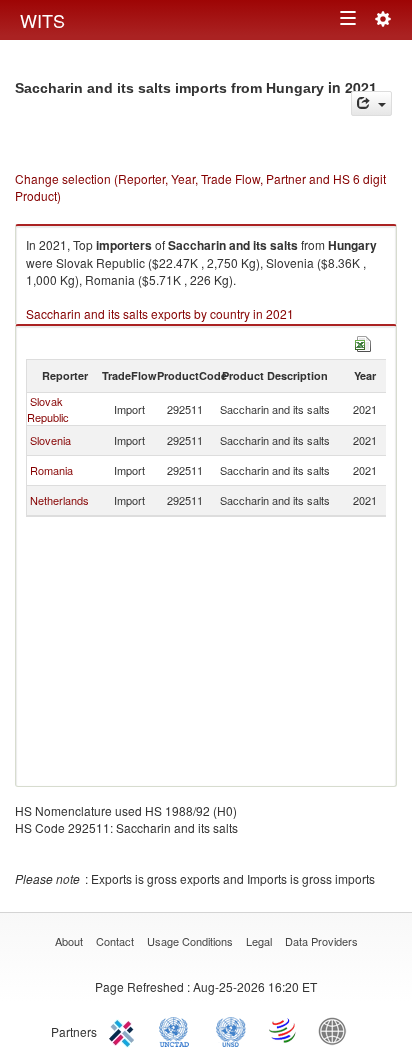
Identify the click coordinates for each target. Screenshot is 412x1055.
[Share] (371, 103)
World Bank (337, 1030)
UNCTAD (178, 1030)
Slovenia (50, 440)
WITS (42, 20)
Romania (51, 470)
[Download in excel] (363, 341)
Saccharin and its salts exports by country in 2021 (160, 313)
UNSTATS (231, 1030)
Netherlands (59, 500)
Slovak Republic (48, 409)
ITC (125, 1030)
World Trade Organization (284, 1030)
